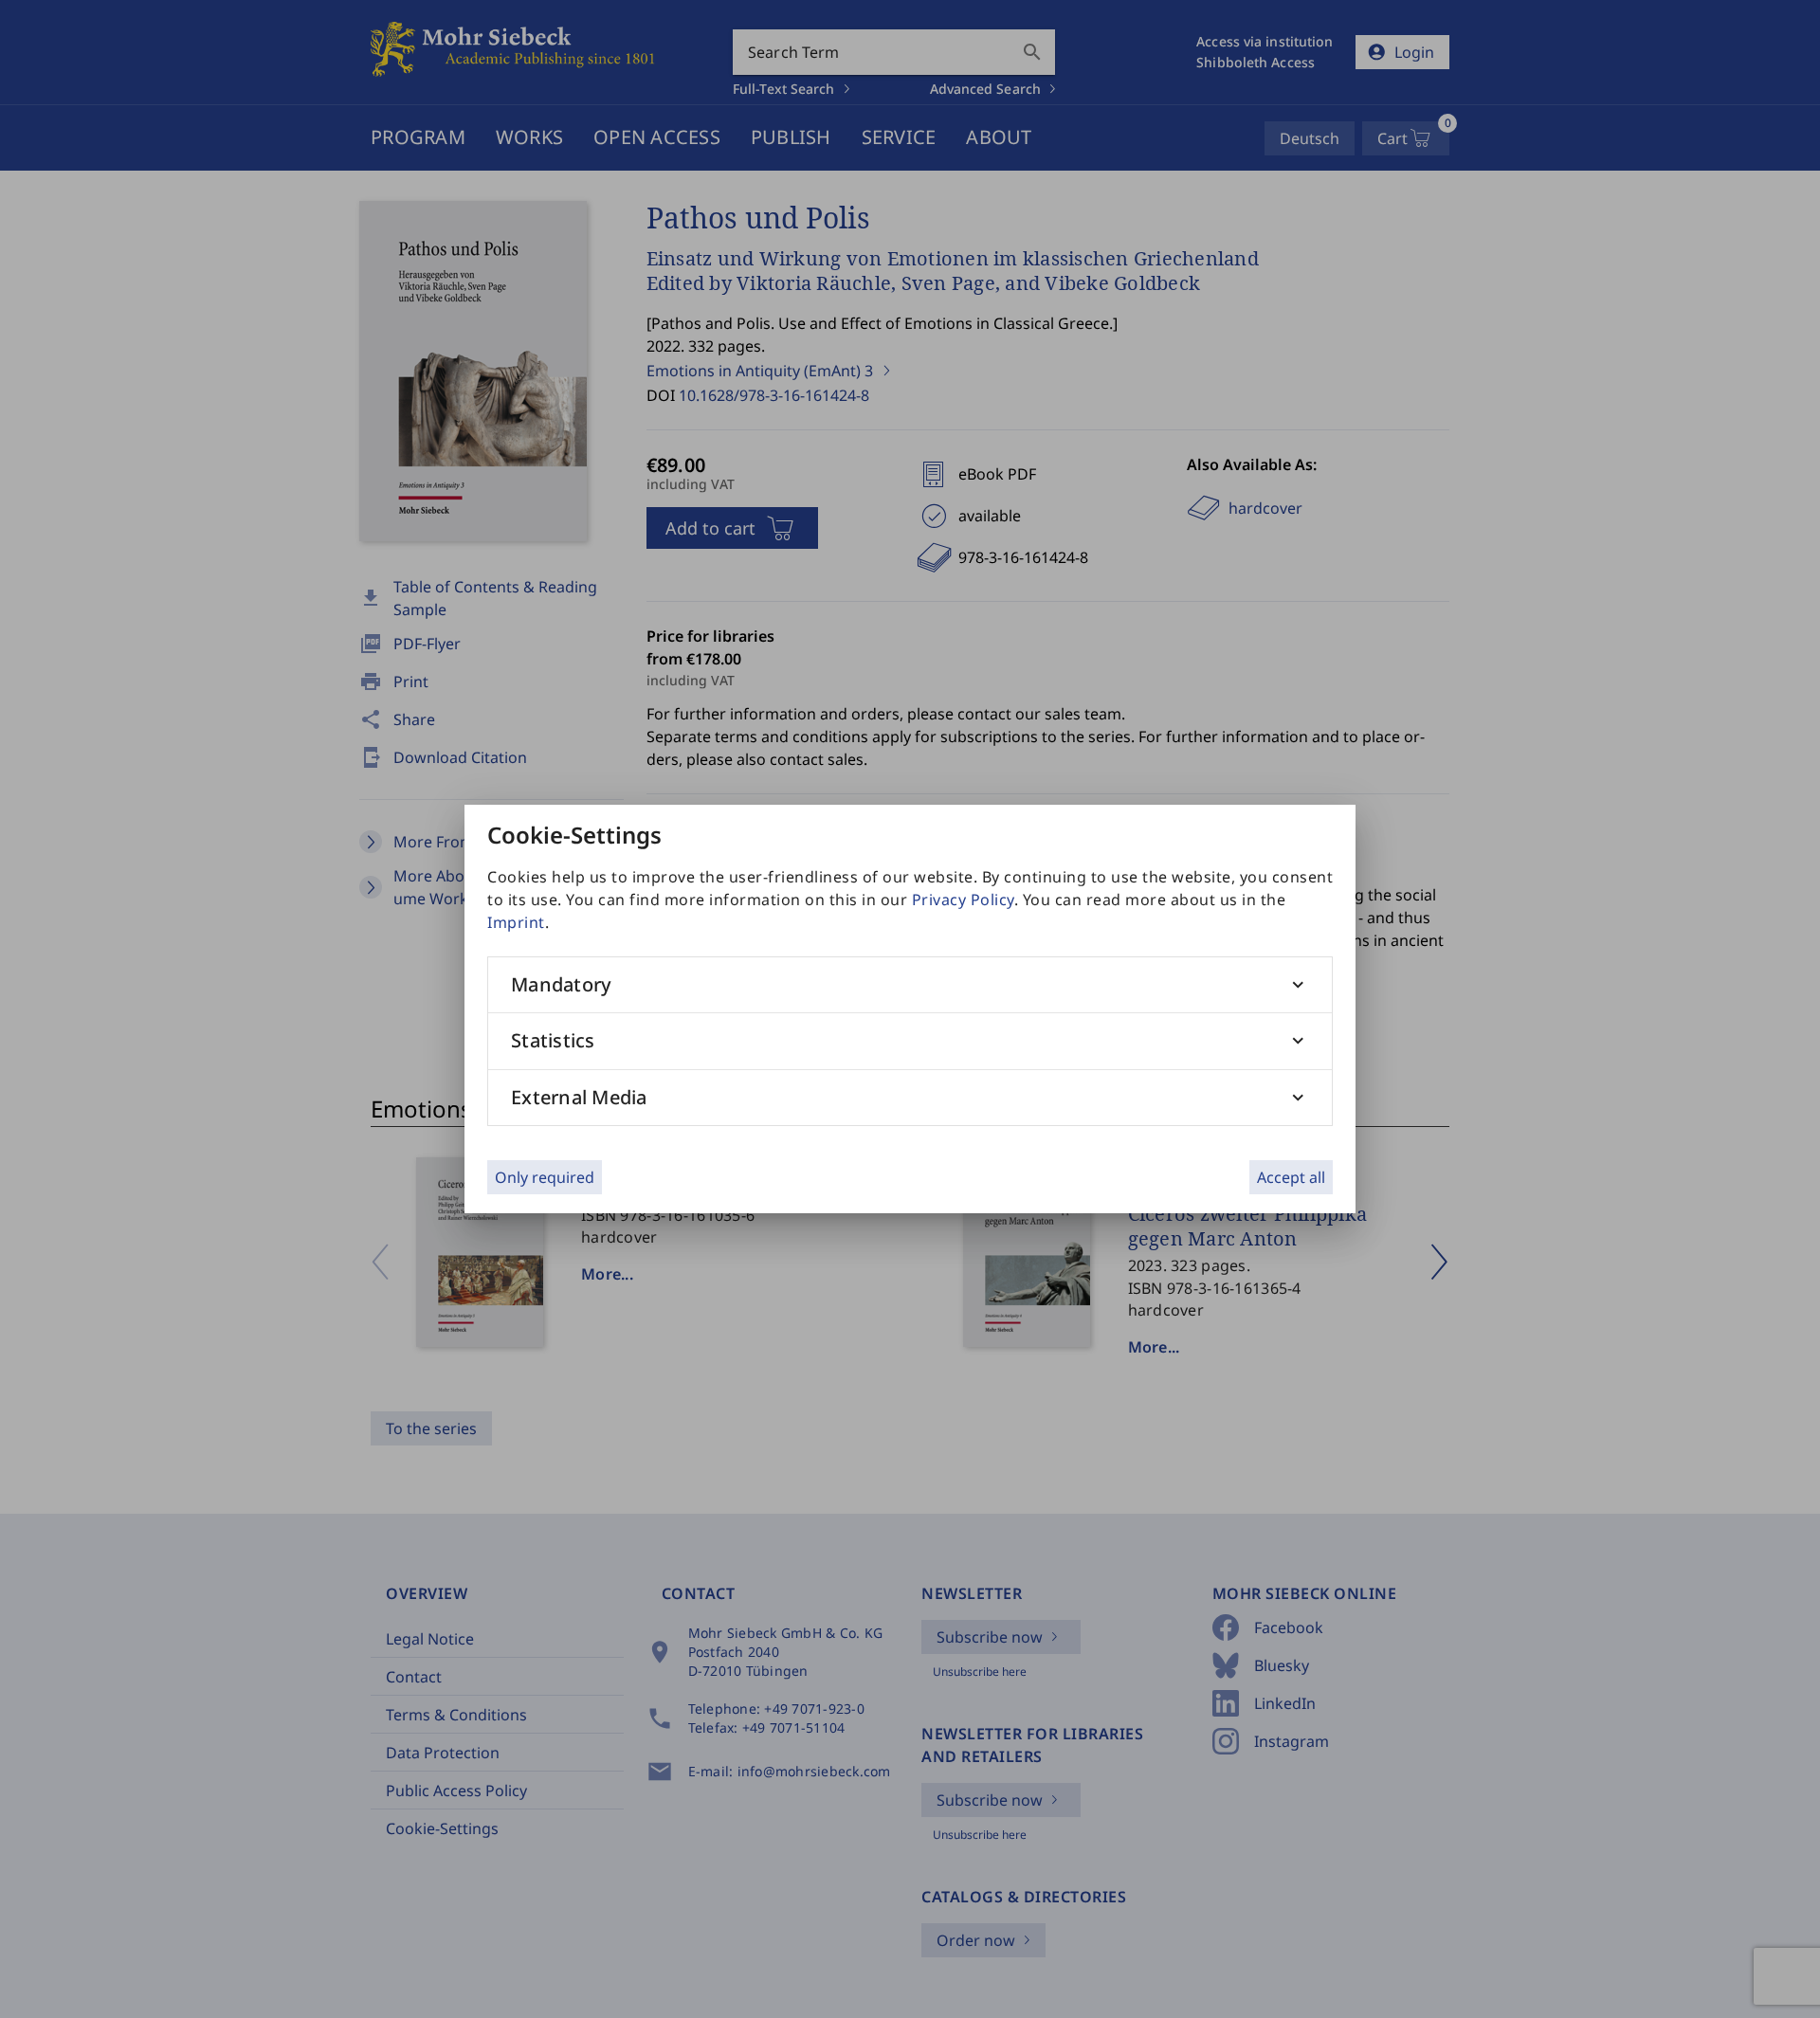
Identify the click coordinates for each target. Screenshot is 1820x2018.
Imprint (516, 922)
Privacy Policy (963, 900)
